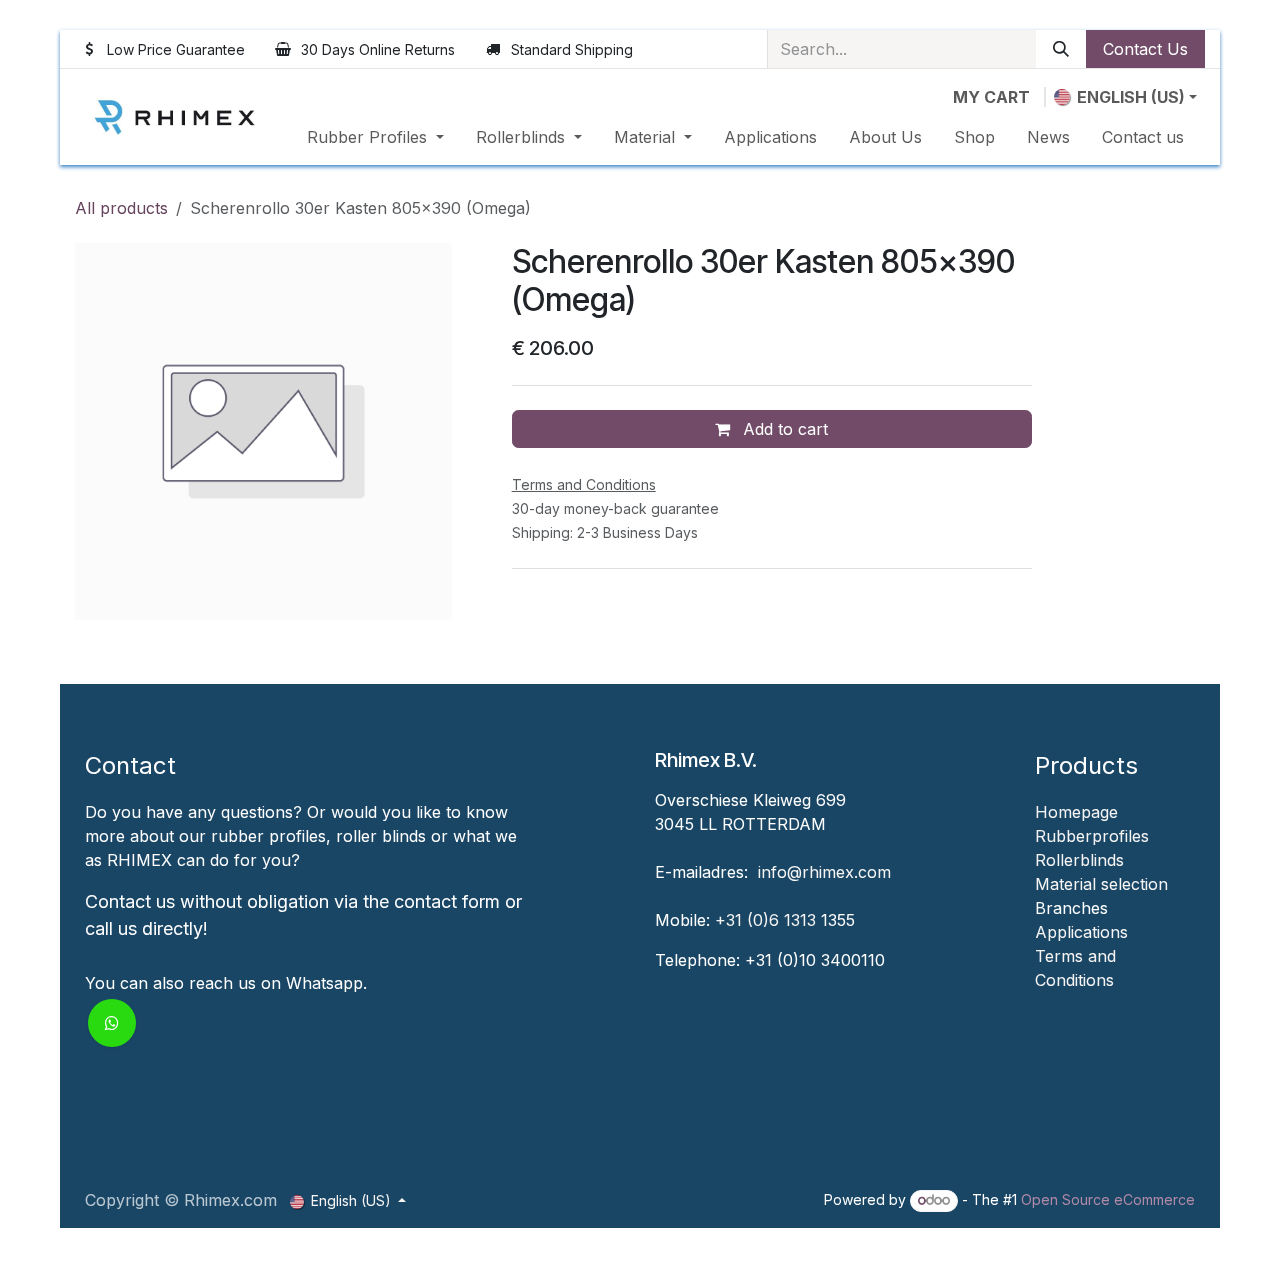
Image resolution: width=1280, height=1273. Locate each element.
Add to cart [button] (783, 429)
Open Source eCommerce (1108, 1199)
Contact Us (1145, 49)
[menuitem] (375, 137)
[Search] (1061, 49)
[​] (1037, 1004)
